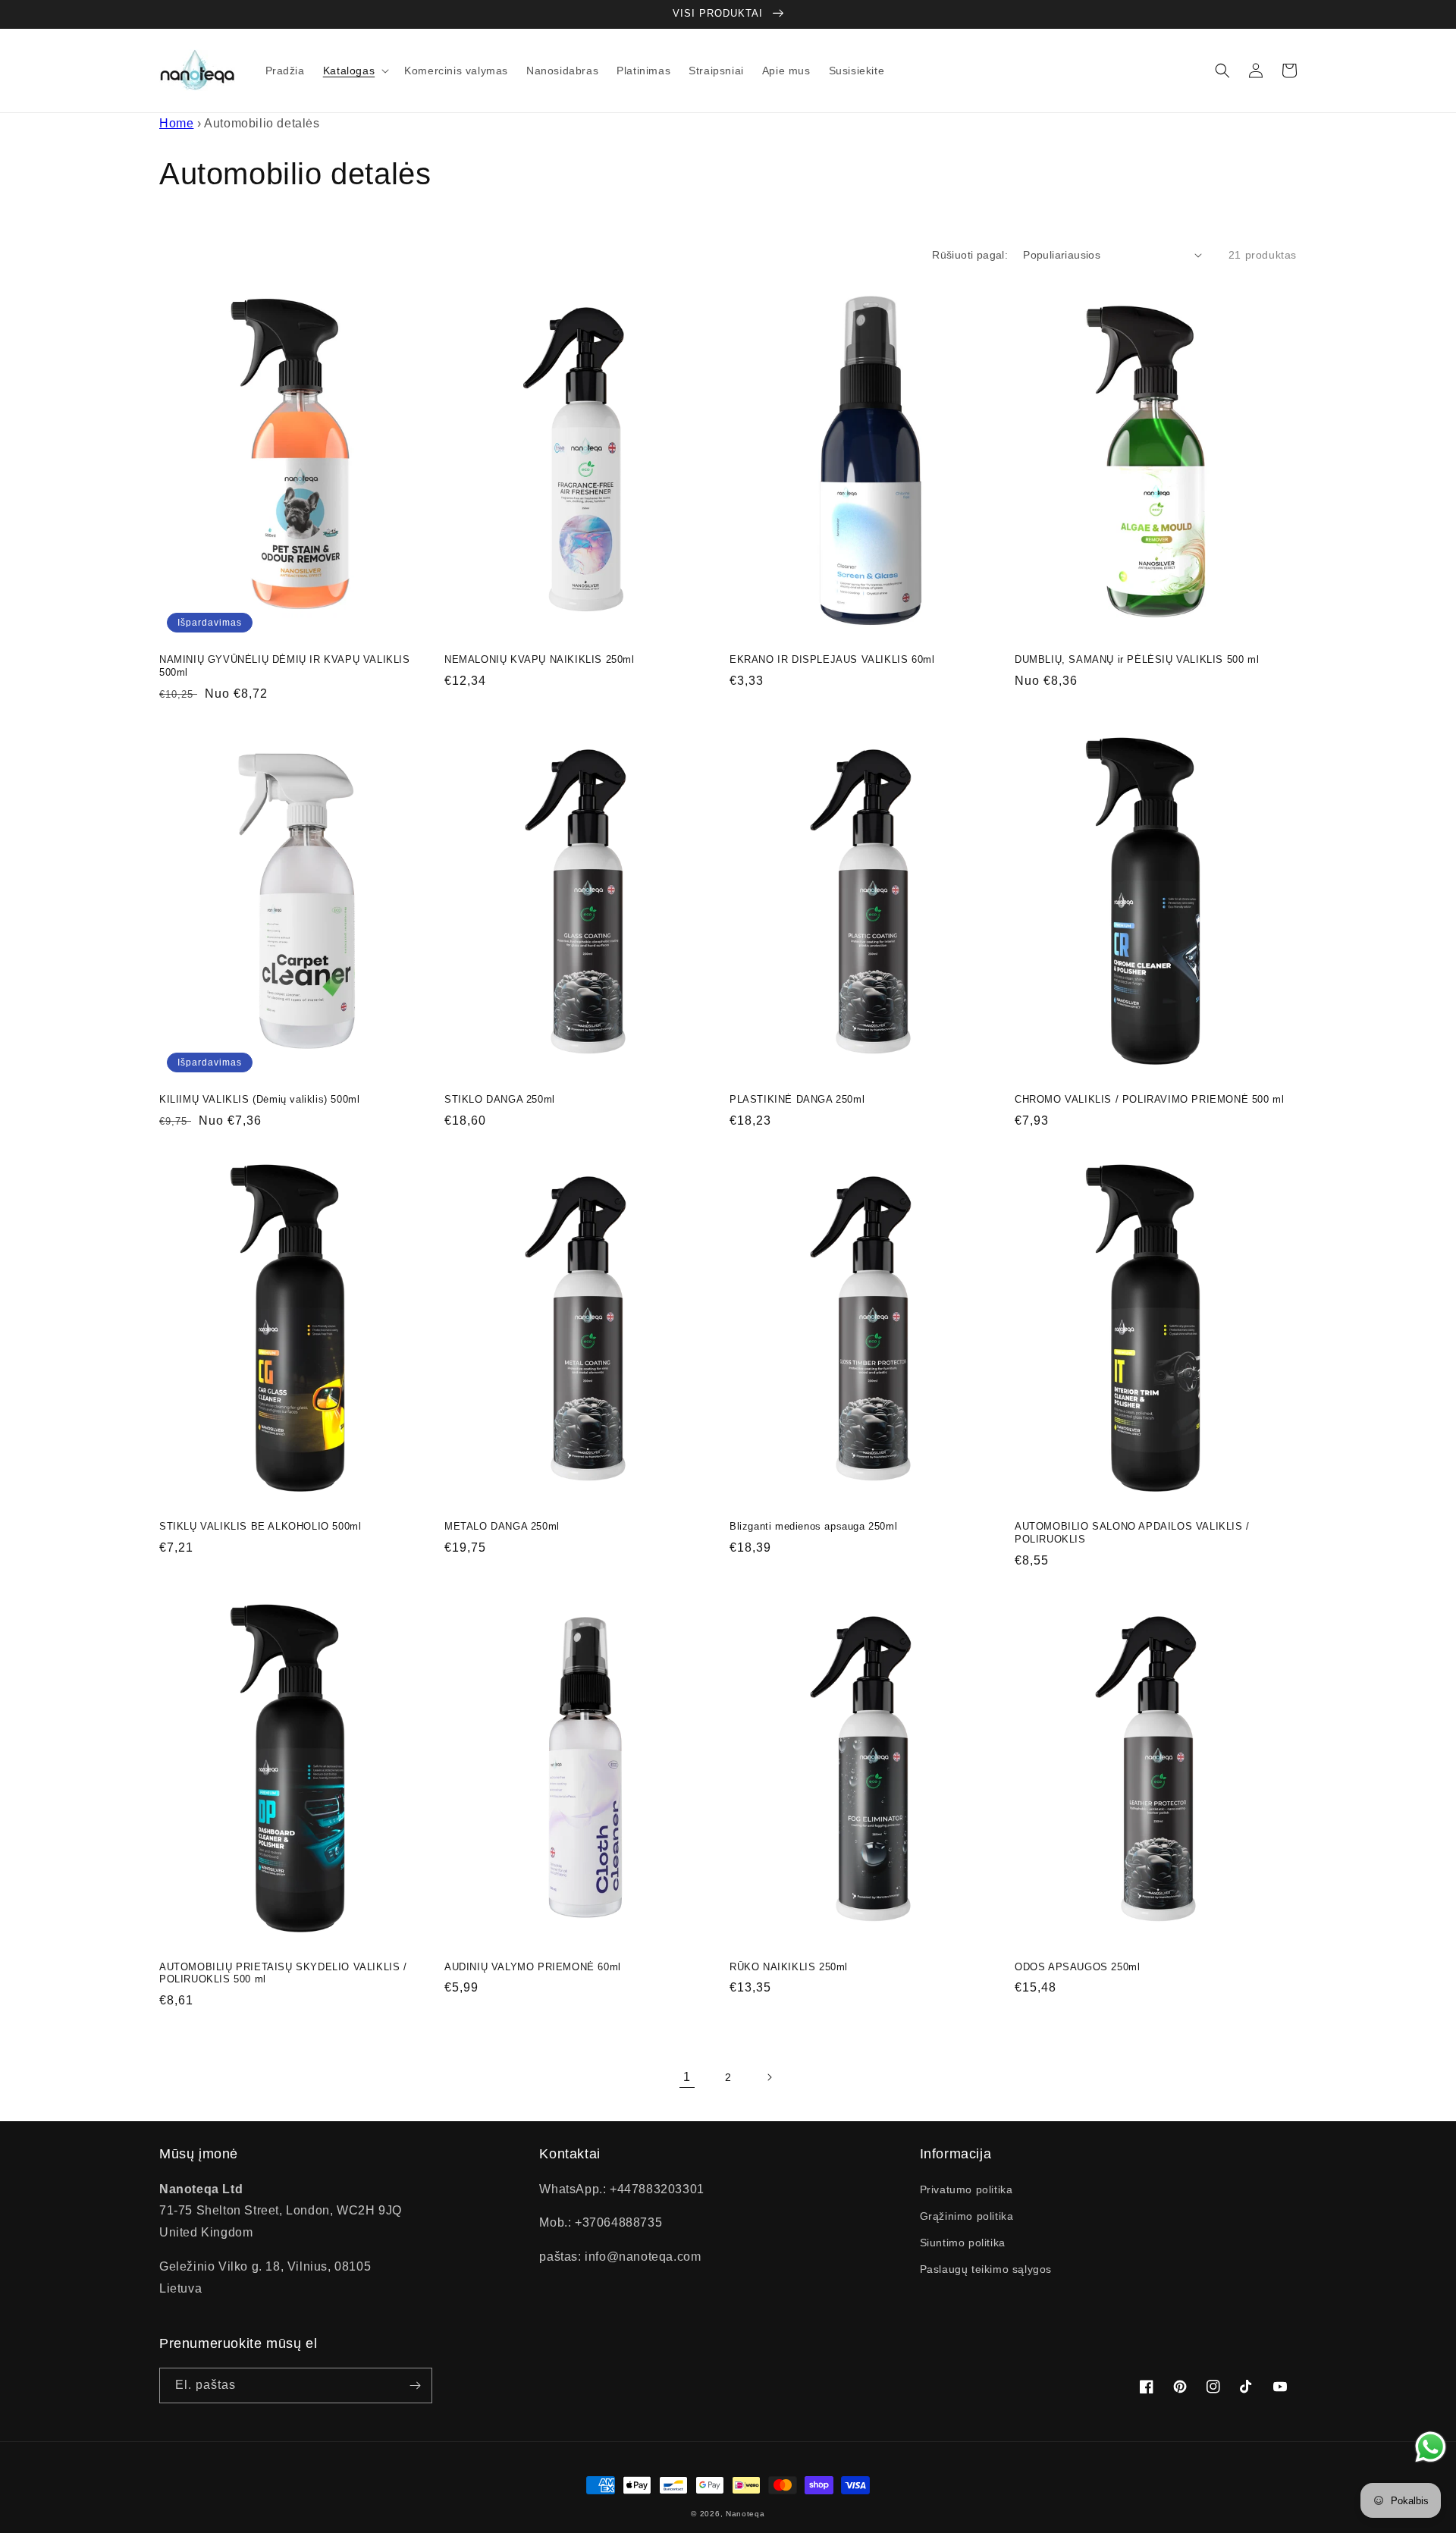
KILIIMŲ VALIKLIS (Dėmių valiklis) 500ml (259, 1099)
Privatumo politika (966, 2189)
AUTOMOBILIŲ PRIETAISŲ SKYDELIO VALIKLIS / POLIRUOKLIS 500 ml (283, 1973)
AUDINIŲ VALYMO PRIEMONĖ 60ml (533, 1967)
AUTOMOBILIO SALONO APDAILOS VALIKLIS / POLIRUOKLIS (1132, 1533)
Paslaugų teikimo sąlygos (986, 2269)
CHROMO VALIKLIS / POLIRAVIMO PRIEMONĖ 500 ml (1149, 1099)
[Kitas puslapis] (769, 2077)
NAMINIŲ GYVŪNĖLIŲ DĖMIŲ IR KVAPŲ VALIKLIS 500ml (285, 666)
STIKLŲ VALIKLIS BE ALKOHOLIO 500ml (260, 1526)
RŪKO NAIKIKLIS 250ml (789, 1967)
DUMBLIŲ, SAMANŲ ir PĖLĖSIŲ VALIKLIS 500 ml (1137, 659)
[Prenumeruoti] (415, 2385)
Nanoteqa (745, 2514)
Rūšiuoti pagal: (970, 255)
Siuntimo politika (963, 2243)
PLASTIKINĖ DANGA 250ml (797, 1099)
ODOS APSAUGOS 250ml (1077, 1967)
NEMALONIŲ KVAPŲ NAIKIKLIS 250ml (540, 659)
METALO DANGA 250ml (502, 1526)
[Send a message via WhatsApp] (1431, 2447)
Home (176, 123)
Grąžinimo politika (967, 2216)
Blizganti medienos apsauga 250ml (813, 1526)
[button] (355, 71)
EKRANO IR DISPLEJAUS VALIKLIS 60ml (832, 659)
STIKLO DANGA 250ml (500, 1099)
